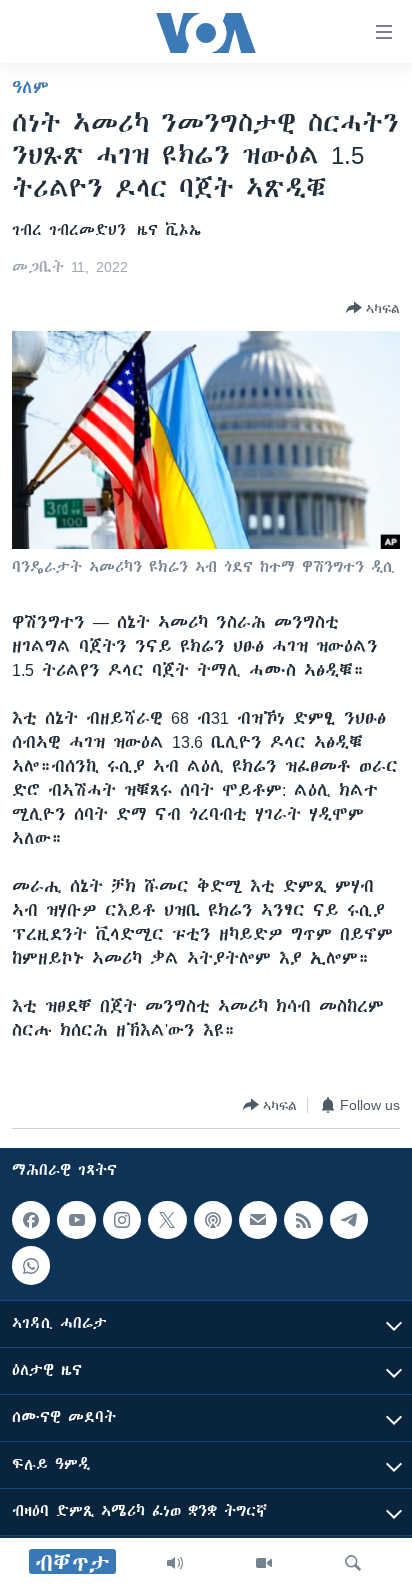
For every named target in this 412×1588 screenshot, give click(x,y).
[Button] (373, 308)
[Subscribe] (258, 1220)
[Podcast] (213, 1220)
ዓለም (30, 87)
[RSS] (303, 1220)
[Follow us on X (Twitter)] (167, 1220)
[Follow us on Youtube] (76, 1220)
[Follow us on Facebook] (31, 1220)
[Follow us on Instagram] (122, 1220)
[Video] (264, 1563)
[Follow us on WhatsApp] (31, 1266)
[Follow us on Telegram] (349, 1220)
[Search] (353, 1563)
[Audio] (175, 1563)
